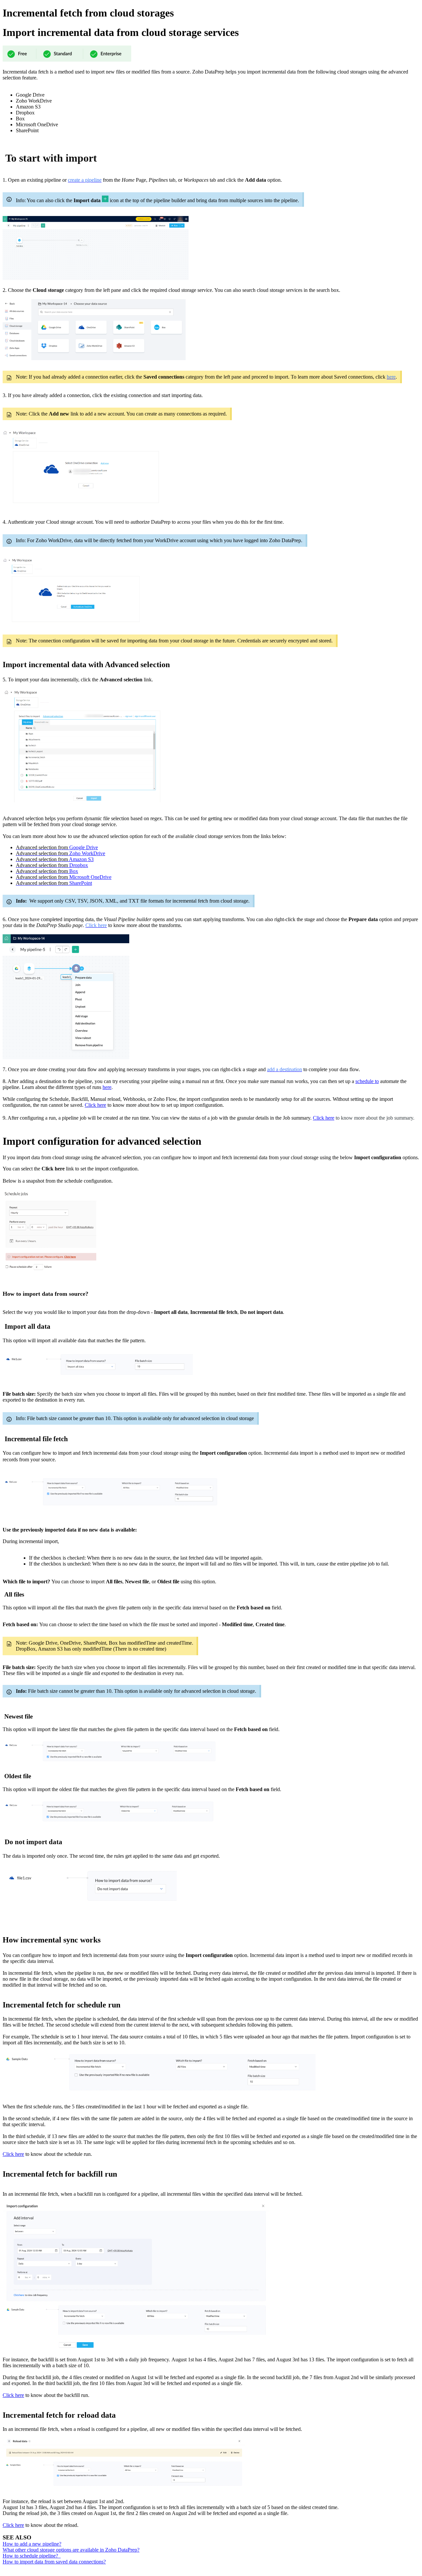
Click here (95, 1105)
